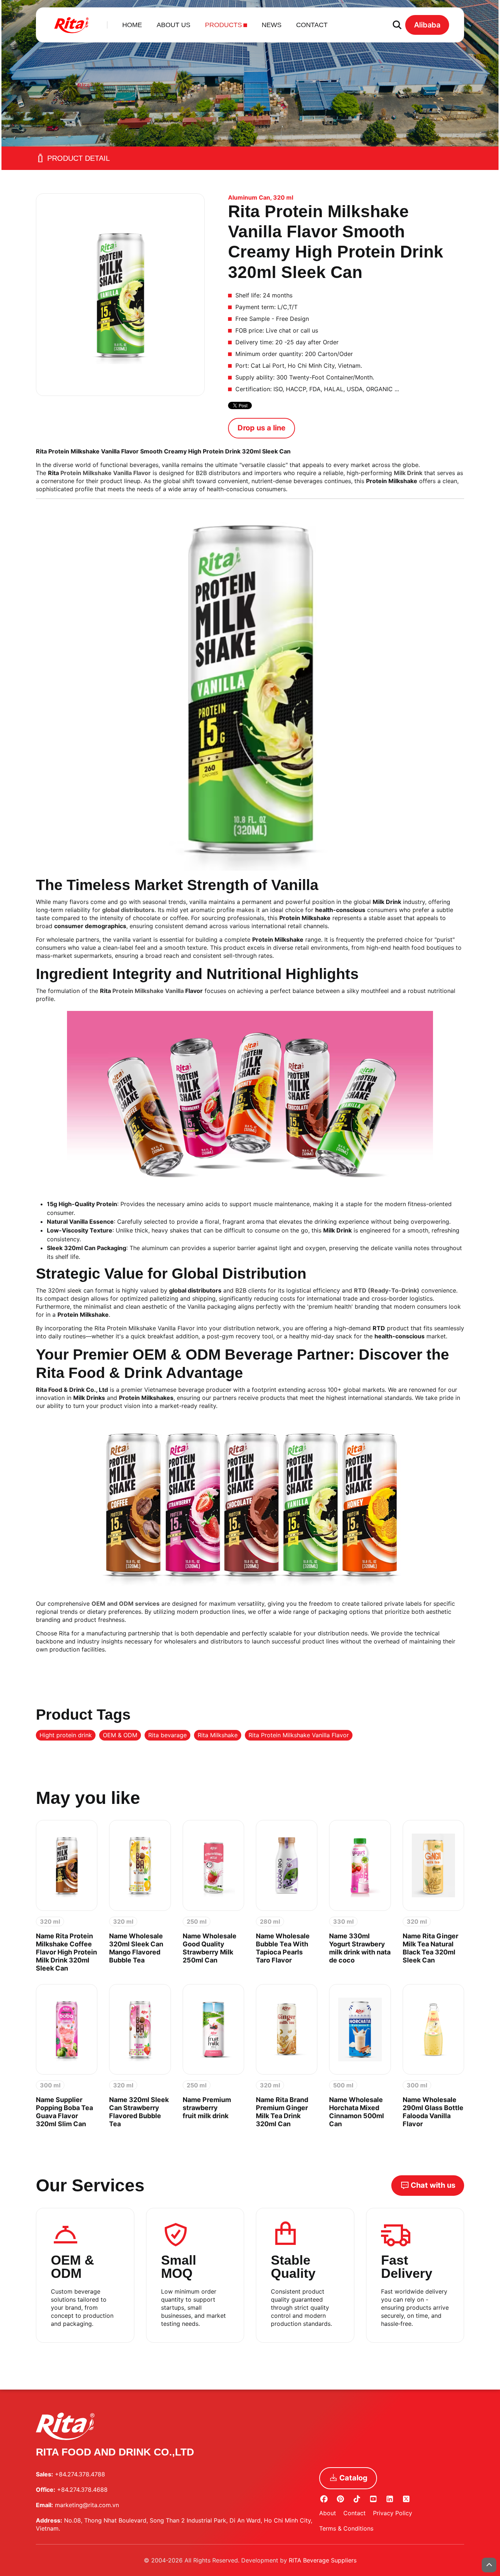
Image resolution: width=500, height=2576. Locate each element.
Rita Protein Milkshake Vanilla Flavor (299, 1735)
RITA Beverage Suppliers (323, 2560)
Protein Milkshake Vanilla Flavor (106, 473)
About (328, 2513)
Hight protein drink (66, 1735)
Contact (355, 2513)
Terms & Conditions (346, 2528)
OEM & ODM (120, 1735)
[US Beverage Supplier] (72, 25)
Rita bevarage (167, 1735)
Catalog (353, 2478)
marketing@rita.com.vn (87, 2505)
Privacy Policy (393, 2513)
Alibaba (427, 25)
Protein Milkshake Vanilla (148, 991)
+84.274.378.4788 (80, 2474)
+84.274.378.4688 (82, 2490)
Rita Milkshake (218, 1735)
